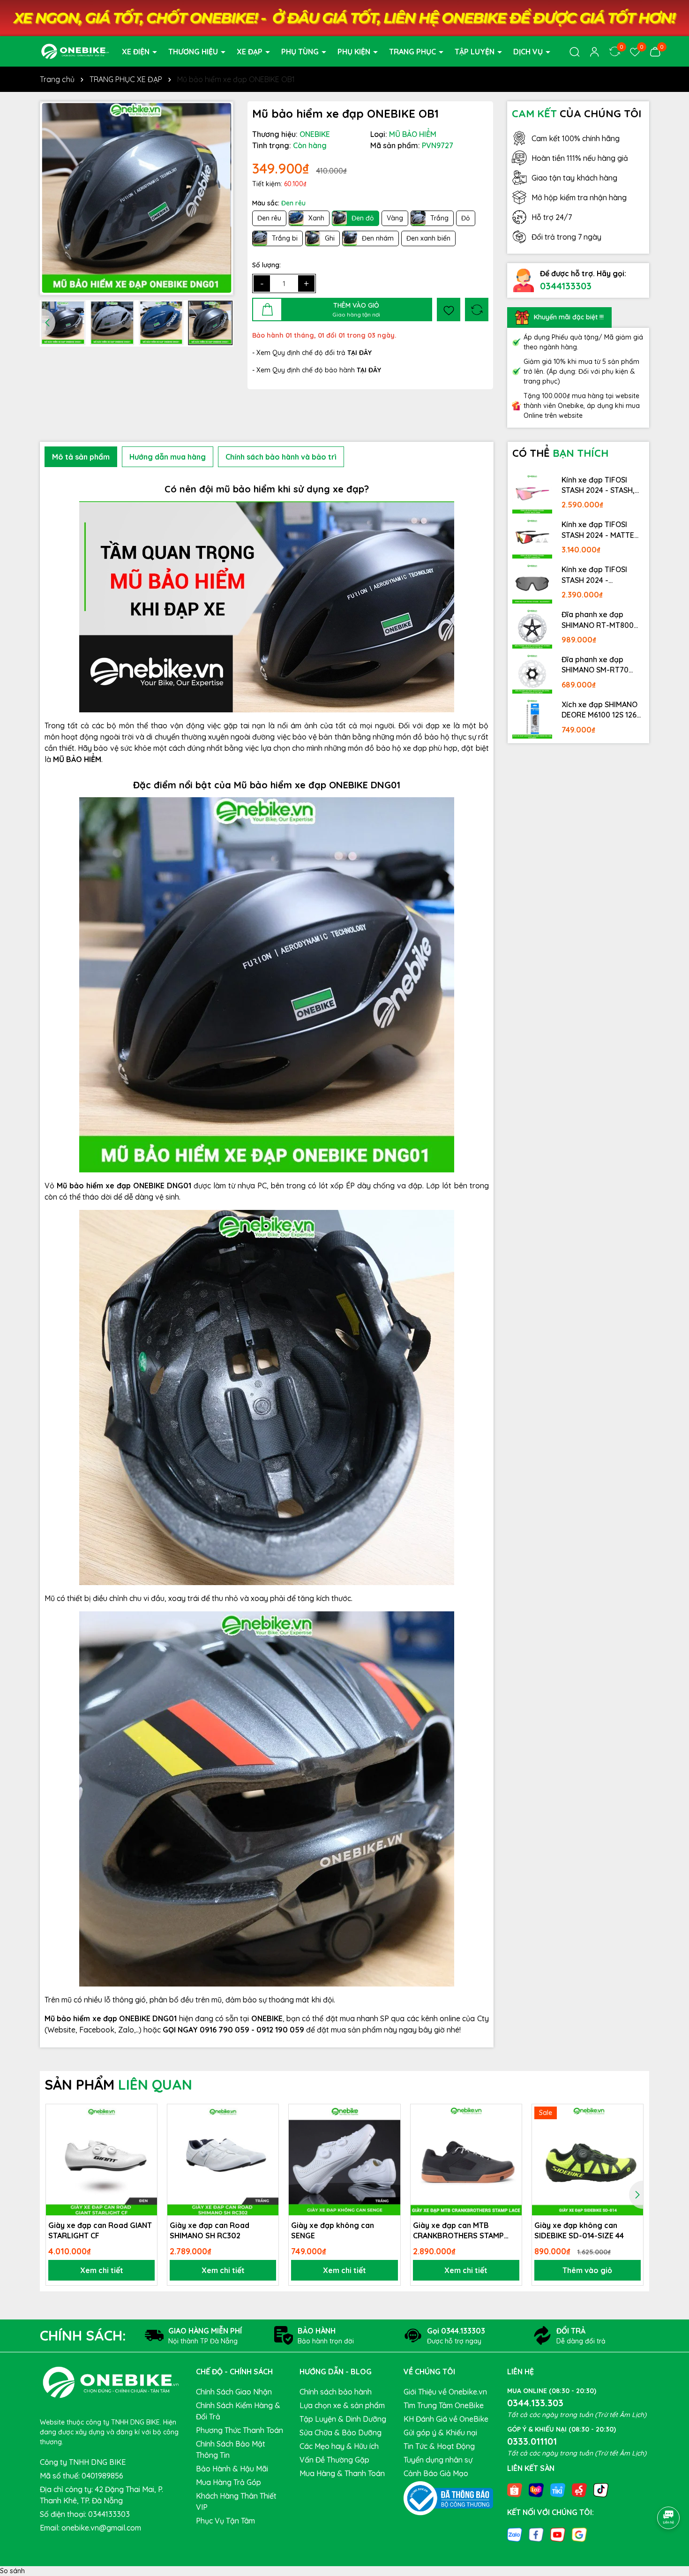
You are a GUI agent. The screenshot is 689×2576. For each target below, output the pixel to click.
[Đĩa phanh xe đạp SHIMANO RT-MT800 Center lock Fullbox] (532, 628)
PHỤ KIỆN (355, 51)
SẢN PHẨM (118, 2085)
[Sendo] (579, 2490)
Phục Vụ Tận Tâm (225, 2521)
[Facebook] (536, 2534)
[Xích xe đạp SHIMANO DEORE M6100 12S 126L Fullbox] (532, 718)
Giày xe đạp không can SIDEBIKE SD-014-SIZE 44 (579, 2230)
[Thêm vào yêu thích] (449, 310)
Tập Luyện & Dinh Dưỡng (343, 2419)
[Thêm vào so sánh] (477, 310)
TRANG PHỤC (413, 51)
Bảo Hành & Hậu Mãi (232, 2469)
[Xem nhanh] (147, 2147)
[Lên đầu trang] (669, 2492)
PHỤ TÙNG (301, 51)
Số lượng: (266, 265)
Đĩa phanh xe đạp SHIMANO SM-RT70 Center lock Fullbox (596, 665)
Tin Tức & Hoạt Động (439, 2446)
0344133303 (566, 286)
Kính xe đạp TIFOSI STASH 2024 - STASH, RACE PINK (598, 485)
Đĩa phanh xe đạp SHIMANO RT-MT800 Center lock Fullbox (598, 620)
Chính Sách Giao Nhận (234, 2392)
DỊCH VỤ (529, 51)
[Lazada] (536, 2490)
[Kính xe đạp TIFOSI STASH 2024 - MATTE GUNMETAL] (532, 538)
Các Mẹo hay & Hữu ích (339, 2446)
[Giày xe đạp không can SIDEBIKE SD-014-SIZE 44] (588, 2160)
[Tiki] (558, 2490)
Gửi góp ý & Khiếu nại (440, 2432)
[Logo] (75, 51)
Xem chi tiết (102, 2270)
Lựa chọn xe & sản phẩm (342, 2405)
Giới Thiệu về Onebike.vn (445, 2392)
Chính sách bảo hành (336, 2392)
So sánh (12, 2571)
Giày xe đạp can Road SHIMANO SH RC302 (210, 2230)
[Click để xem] (137, 198)
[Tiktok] (601, 2490)
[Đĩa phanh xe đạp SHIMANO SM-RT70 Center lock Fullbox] (532, 673)
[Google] (579, 2534)
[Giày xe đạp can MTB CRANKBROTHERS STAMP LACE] (466, 2160)
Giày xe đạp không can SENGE (333, 2230)
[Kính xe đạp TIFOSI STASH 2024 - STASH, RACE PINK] (532, 494)
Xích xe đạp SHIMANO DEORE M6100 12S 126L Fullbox (601, 710)
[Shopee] (515, 2490)
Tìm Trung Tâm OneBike (444, 2405)
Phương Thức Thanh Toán (240, 2430)
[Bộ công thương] (449, 2498)
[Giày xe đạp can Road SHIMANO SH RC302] (223, 2160)
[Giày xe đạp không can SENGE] (344, 2160)
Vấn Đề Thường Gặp (334, 2460)
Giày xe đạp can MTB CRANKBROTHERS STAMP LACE (458, 2231)
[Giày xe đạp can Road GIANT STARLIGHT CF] (101, 2160)
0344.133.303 (535, 2403)
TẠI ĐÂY (369, 370)
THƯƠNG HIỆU (194, 51)
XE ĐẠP (251, 51)
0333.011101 (532, 2441)
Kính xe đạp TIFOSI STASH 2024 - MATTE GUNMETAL (598, 530)
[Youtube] (558, 2534)
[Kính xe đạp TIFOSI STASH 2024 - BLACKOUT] (532, 583)
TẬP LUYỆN (476, 51)
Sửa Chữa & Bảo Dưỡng (341, 2432)
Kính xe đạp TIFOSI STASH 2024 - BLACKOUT (594, 575)
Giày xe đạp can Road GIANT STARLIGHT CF (100, 2230)
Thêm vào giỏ (587, 2270)
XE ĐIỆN (137, 51)
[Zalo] (515, 2534)
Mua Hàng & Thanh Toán (342, 2473)
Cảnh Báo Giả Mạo (436, 2473)
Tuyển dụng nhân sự (438, 2460)
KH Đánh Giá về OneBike (446, 2419)
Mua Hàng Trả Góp (228, 2482)
